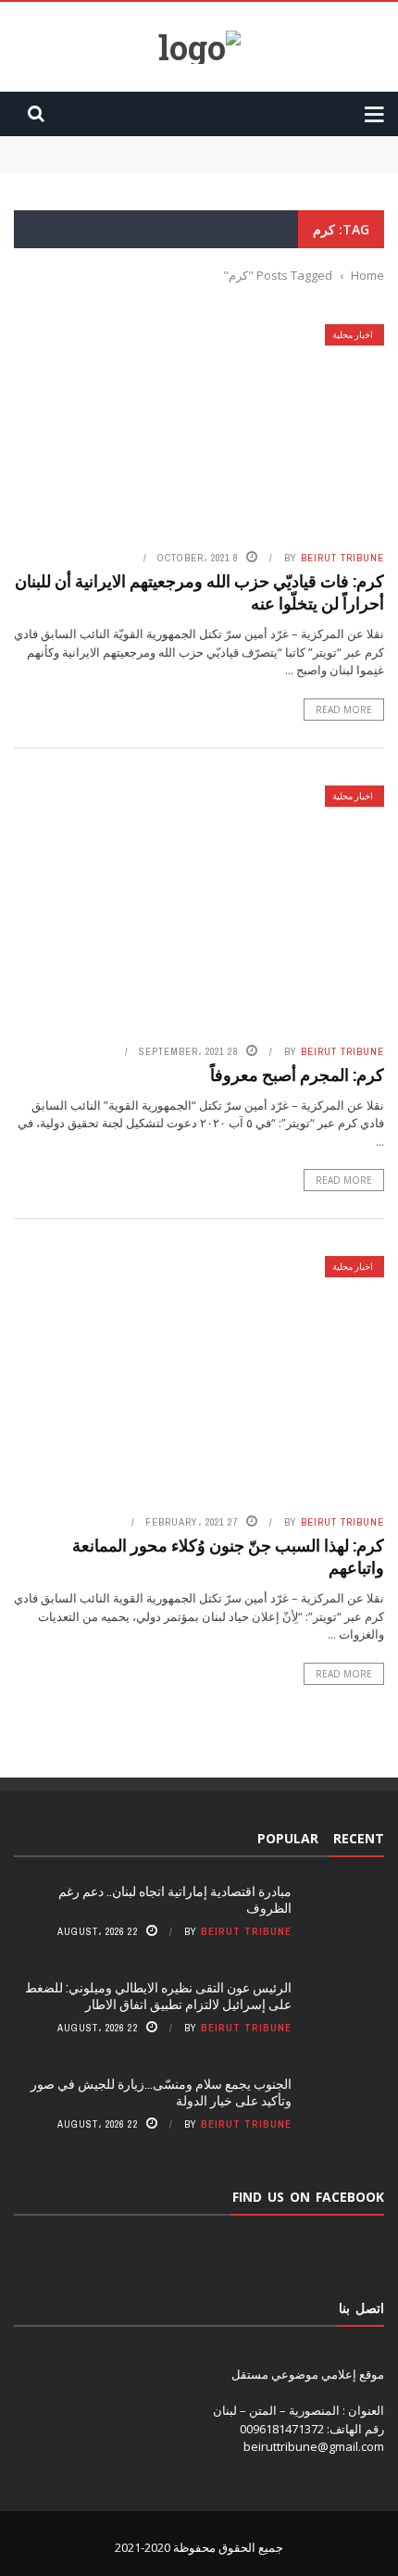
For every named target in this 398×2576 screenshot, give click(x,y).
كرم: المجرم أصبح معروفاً (297, 1074)
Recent (359, 1838)
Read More (344, 710)
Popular (288, 1838)
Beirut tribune (342, 558)
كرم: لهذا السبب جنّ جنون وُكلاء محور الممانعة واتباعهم (228, 1556)
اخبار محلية (353, 335)
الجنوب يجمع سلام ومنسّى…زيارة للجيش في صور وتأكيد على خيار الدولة (161, 2092)
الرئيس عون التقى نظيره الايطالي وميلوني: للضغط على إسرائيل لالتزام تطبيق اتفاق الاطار (158, 1996)
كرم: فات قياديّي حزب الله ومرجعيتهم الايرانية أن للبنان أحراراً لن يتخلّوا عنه (199, 591)
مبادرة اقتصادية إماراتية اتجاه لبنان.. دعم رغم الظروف (250, 145)
